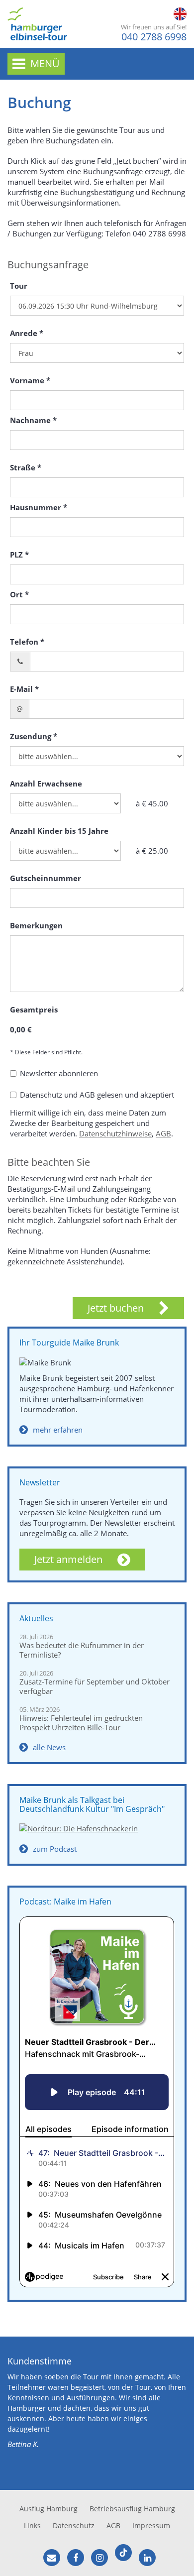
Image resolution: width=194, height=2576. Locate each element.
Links (32, 2525)
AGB (163, 1133)
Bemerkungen (36, 925)
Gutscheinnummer (46, 878)
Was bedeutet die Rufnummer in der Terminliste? (82, 1650)
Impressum (151, 2525)
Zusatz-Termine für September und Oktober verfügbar (95, 1686)
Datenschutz (74, 2525)
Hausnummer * (39, 507)
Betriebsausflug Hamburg (132, 2509)
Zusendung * (34, 736)
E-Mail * (24, 689)
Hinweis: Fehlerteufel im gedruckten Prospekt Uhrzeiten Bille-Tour (81, 1723)
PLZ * (19, 555)
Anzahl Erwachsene (46, 784)
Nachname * (33, 420)
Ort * (19, 594)
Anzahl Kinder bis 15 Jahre (59, 831)
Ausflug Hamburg (48, 2509)
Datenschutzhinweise (115, 1133)
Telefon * (27, 642)
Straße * (26, 467)
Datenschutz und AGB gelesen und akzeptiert (97, 1095)
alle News (49, 1747)
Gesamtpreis (34, 1009)
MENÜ (45, 63)
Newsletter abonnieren (59, 1073)
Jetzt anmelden (68, 1559)
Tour (19, 286)
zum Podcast (55, 1849)
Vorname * (30, 380)
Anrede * (27, 333)
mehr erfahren (58, 1430)
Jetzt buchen (116, 1308)
